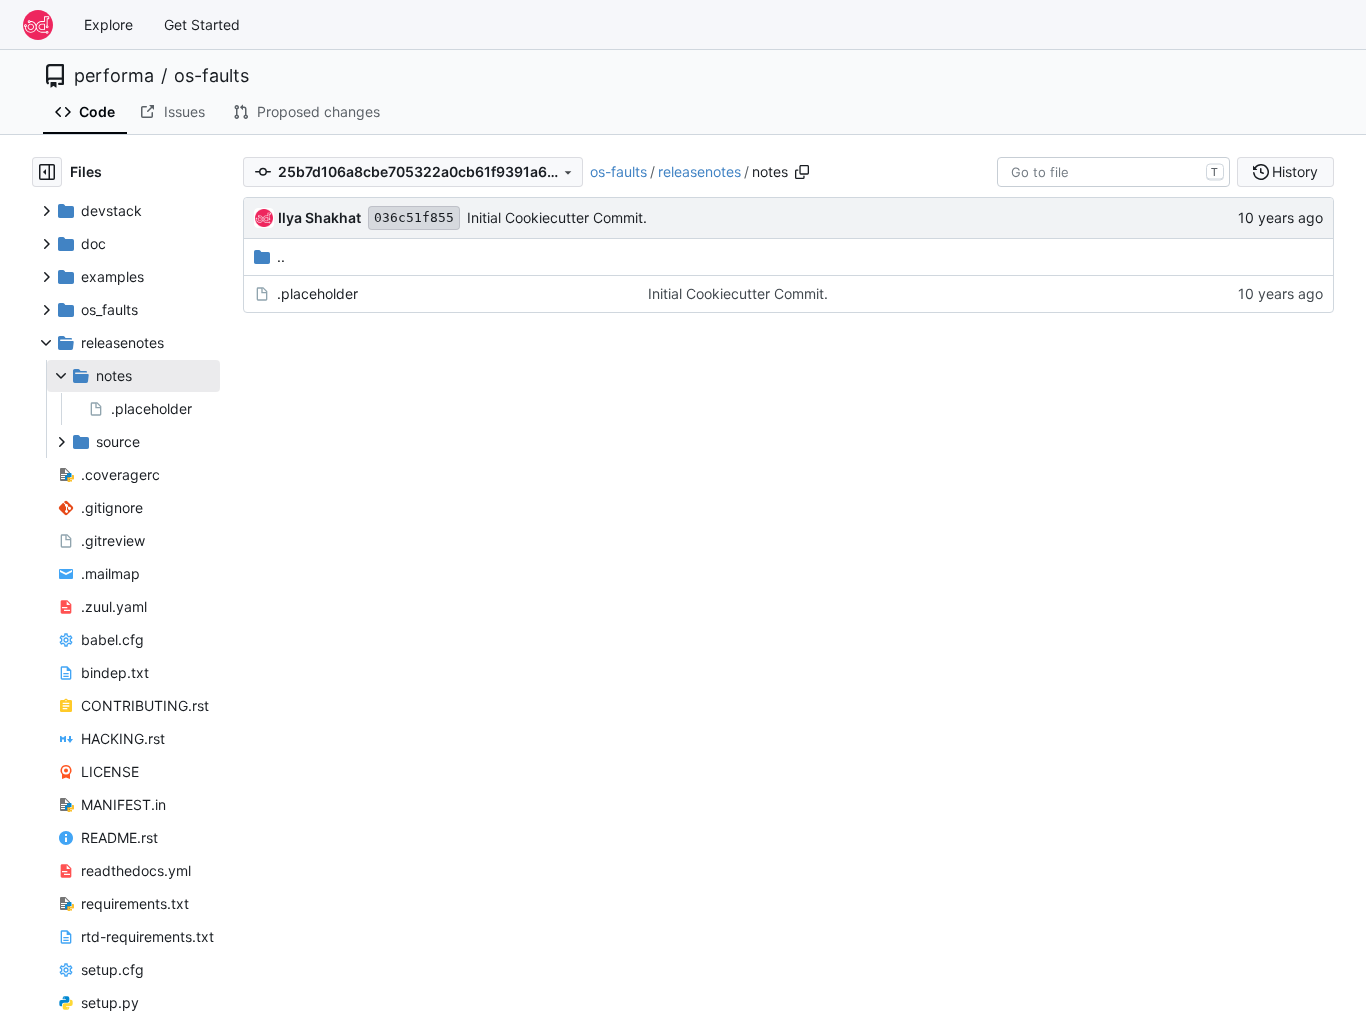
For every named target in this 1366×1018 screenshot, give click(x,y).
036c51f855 (414, 217)
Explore (108, 24)
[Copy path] (802, 172)
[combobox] (1113, 172)
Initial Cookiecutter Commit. (557, 217)
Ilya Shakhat (319, 217)
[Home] (38, 25)
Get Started (202, 24)
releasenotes (699, 171)
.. (281, 256)
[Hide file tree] (47, 172)
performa (114, 76)
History (1295, 171)
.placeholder (317, 293)
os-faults (211, 76)
